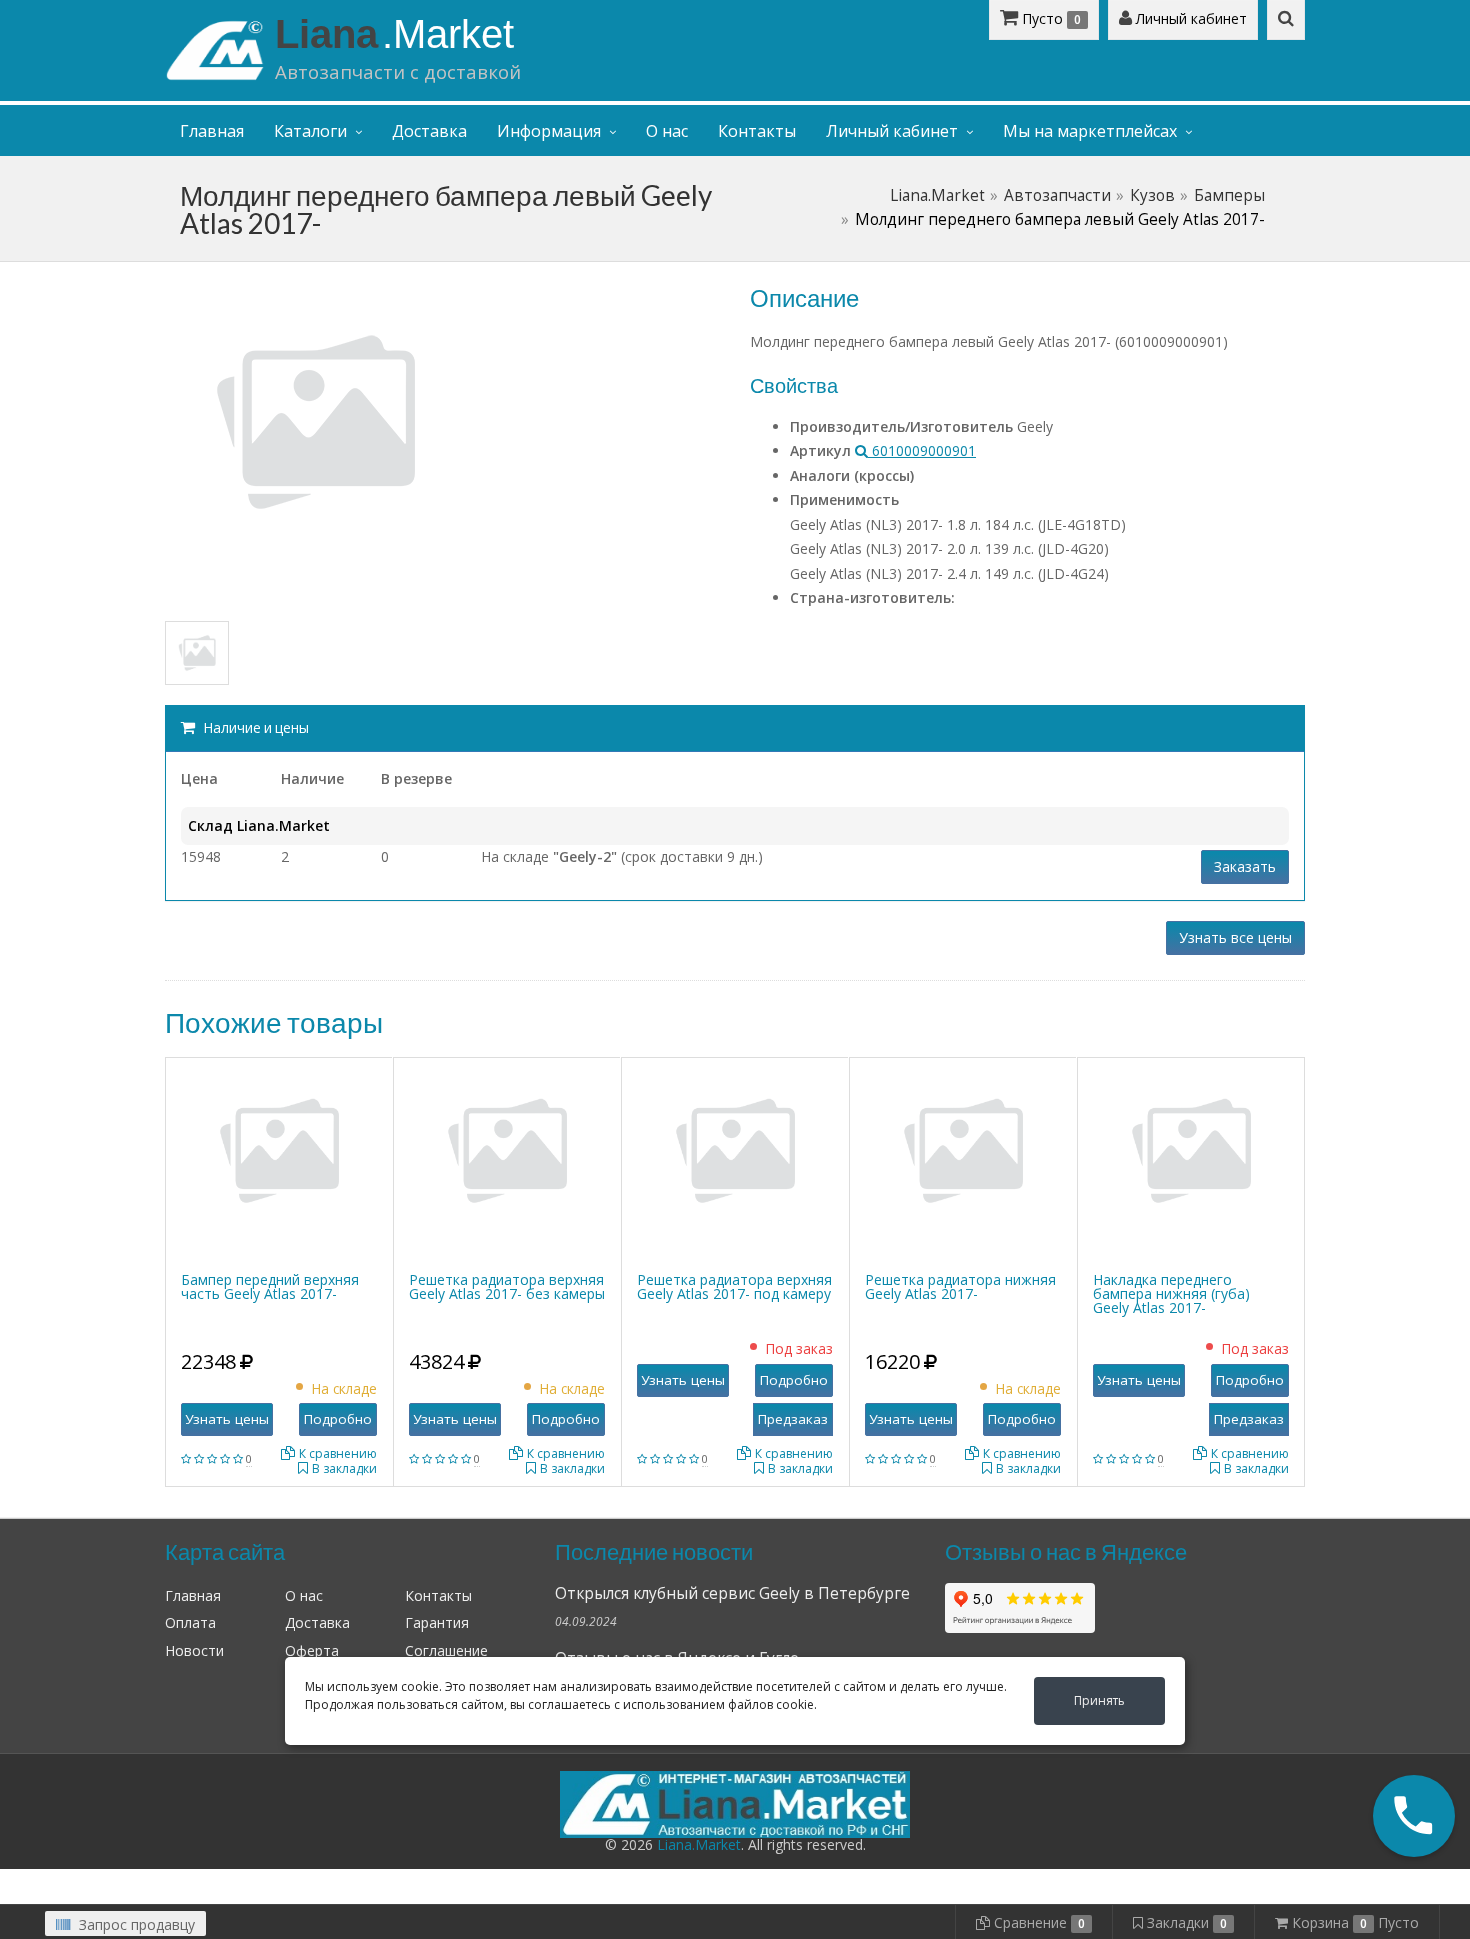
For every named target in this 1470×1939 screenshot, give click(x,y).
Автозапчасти (1057, 195)
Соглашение (446, 1650)
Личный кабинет (1189, 18)
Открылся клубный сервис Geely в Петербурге (732, 1593)
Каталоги (310, 131)
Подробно (338, 1419)
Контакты (757, 131)
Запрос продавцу (135, 1924)
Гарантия (437, 1622)
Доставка (429, 131)
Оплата (190, 1622)
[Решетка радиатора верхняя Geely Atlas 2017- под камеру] (735, 1149)
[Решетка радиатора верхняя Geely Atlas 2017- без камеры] (507, 1149)
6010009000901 (922, 450)
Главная (212, 131)
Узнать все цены (1235, 937)
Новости (194, 1650)
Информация (549, 131)
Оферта (312, 1650)
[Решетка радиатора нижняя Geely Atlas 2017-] (963, 1149)
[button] (1414, 1816)
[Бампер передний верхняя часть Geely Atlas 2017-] (279, 1149)
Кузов (1152, 195)
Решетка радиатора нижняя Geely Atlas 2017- (960, 1286)
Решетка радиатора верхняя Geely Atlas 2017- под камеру (734, 1286)
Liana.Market (937, 195)
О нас (667, 131)
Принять (1099, 1700)
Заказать (1245, 866)
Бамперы (1229, 195)
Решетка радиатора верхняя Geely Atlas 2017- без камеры (507, 1286)
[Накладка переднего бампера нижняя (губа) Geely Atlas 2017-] (1191, 1149)
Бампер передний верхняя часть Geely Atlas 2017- (270, 1286)
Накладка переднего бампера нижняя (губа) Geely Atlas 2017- (1171, 1293)
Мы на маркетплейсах (1090, 131)
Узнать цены (227, 1419)
